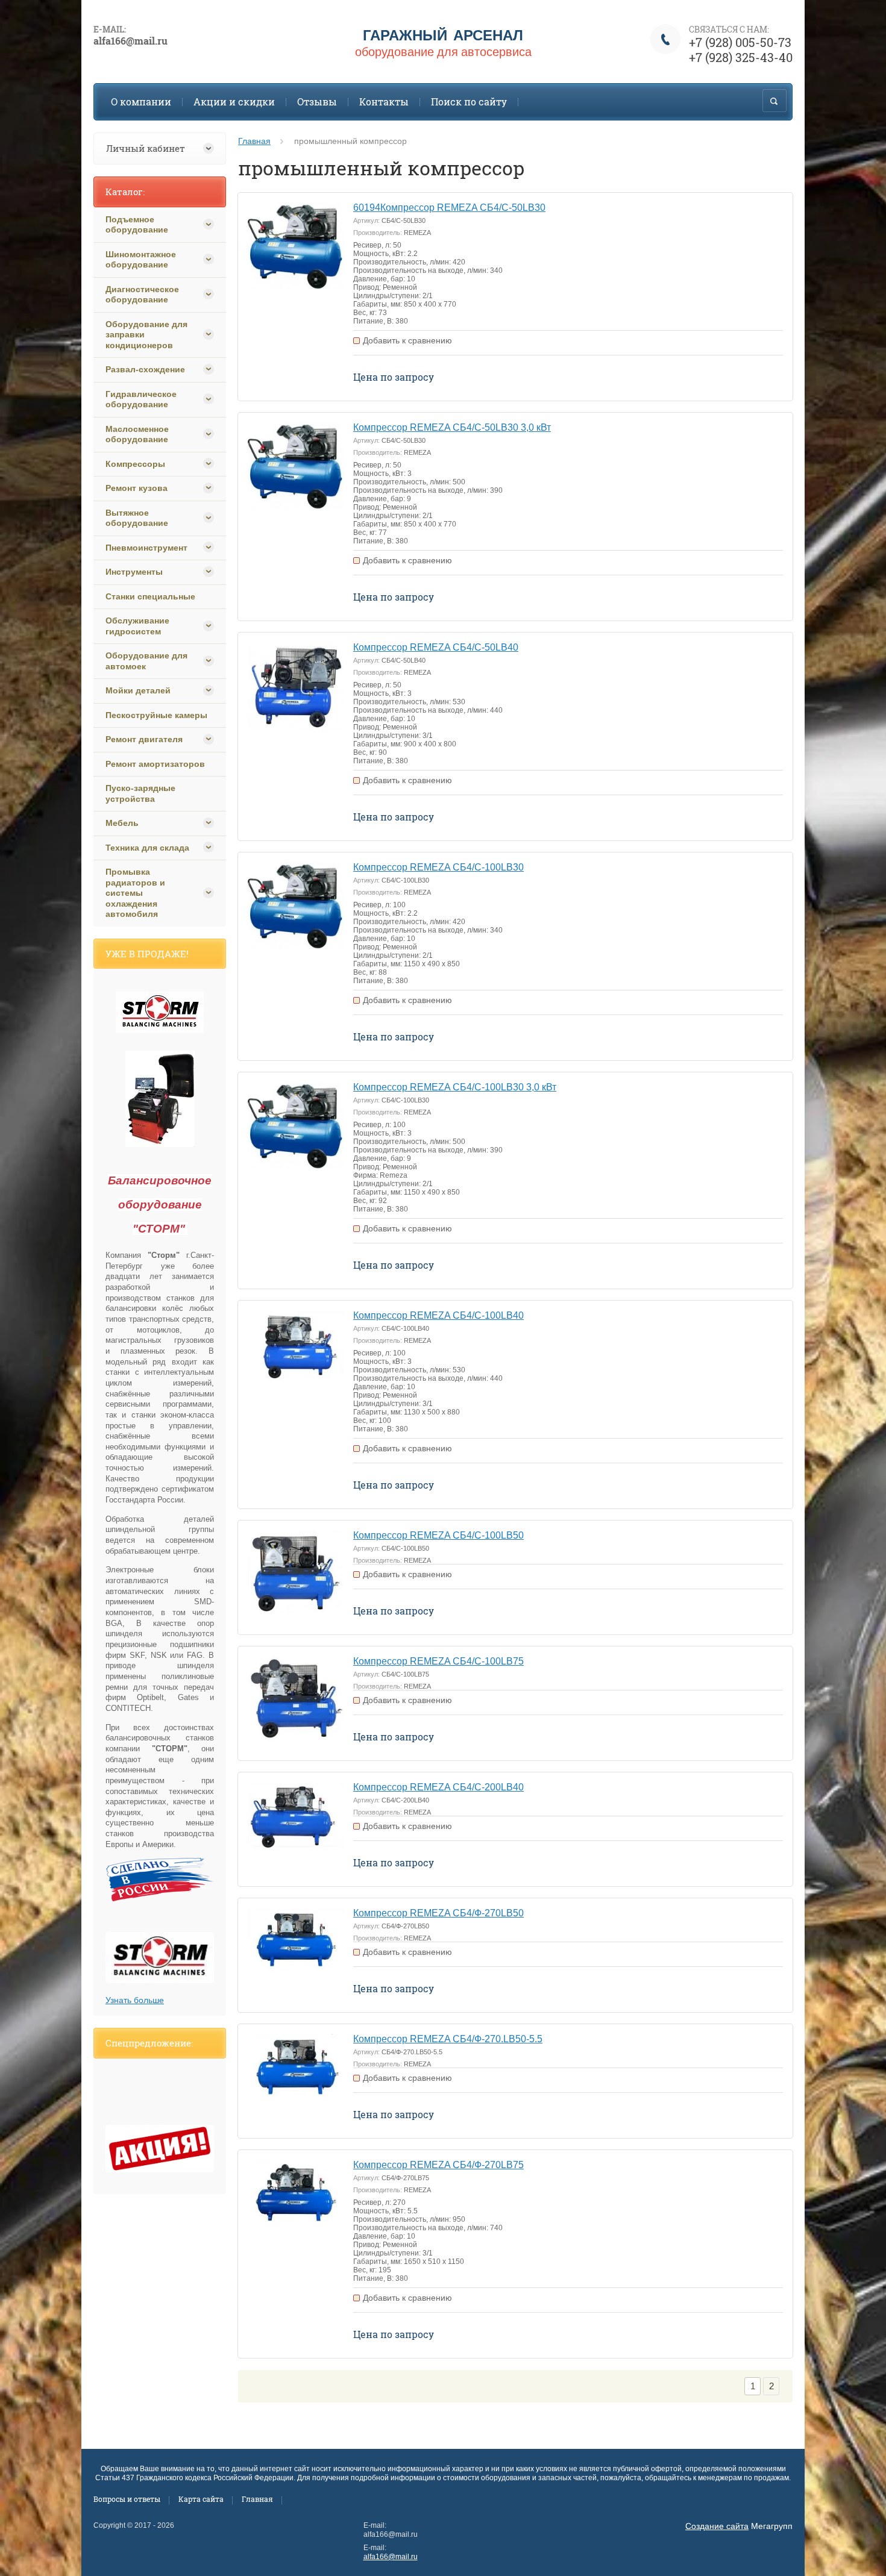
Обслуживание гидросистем (137, 626)
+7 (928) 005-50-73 (740, 42)
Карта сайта (201, 2499)
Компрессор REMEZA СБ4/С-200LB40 (438, 1787)
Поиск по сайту (469, 102)
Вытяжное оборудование (137, 518)
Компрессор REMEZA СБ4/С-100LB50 (438, 1535)
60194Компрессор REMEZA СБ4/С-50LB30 (449, 208)
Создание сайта (717, 2526)
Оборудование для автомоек (146, 661)
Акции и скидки (234, 102)
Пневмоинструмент (146, 548)
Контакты (384, 102)
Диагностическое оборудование (142, 295)
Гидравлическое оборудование (141, 399)
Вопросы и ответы (127, 2499)
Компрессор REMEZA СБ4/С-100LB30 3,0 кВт (455, 1087)
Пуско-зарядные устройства (140, 793)
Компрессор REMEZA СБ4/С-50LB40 (436, 647)
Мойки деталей (138, 690)
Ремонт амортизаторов (155, 764)
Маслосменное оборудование (137, 434)
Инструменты (134, 572)
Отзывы (317, 102)
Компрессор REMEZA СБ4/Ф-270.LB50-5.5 (448, 2039)
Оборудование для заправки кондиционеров (146, 335)
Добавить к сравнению (407, 340)
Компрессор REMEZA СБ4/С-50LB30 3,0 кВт (452, 427)
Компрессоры (135, 464)
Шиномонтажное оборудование (141, 260)
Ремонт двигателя (144, 739)
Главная (254, 141)
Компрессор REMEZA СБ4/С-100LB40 (438, 1315)
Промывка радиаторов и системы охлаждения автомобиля (135, 893)
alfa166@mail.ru (391, 2557)
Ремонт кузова (137, 488)
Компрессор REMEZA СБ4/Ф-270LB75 (438, 2165)
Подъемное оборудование (137, 225)
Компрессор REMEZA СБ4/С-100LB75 (438, 1661)
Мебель (122, 823)
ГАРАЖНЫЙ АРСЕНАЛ (443, 35)
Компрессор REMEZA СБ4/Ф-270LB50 (438, 1913)
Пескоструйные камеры (156, 715)
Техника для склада (147, 848)
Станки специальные (150, 596)
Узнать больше (135, 2000)
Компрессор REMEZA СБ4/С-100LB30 (438, 867)
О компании (141, 102)
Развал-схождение (145, 369)
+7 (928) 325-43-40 (741, 57)
